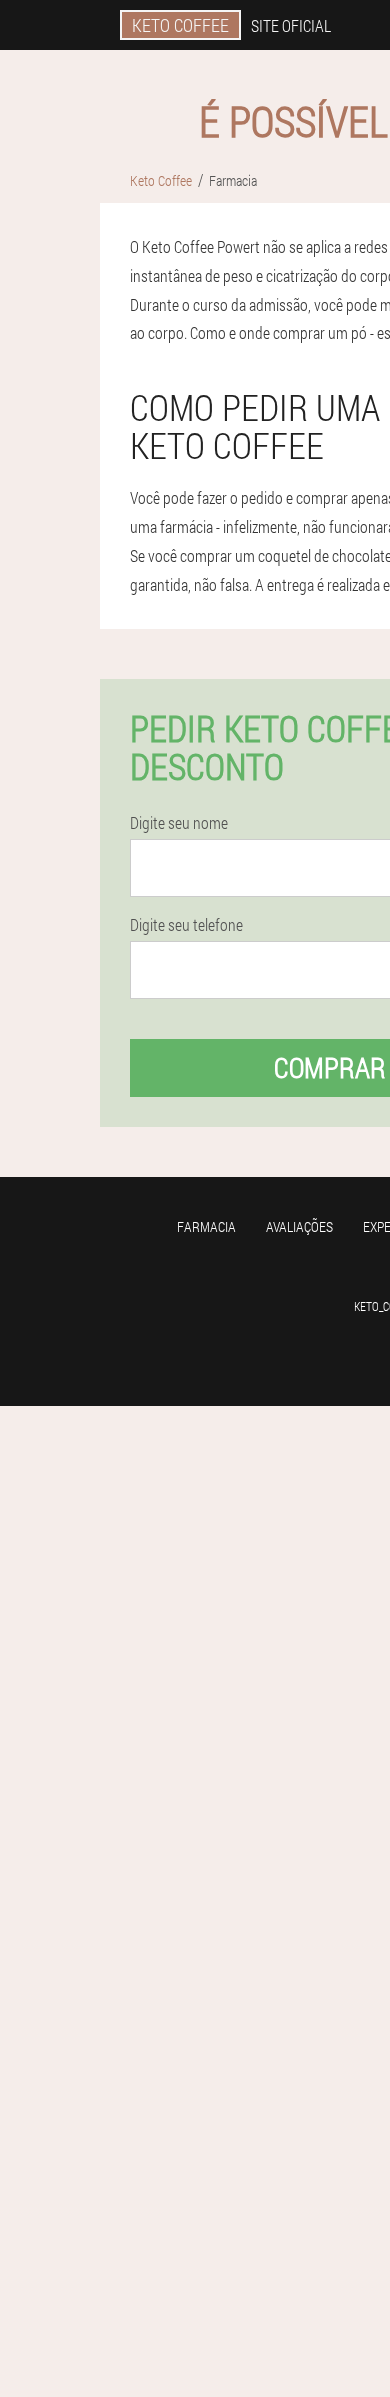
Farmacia (206, 1226)
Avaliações (299, 1226)
